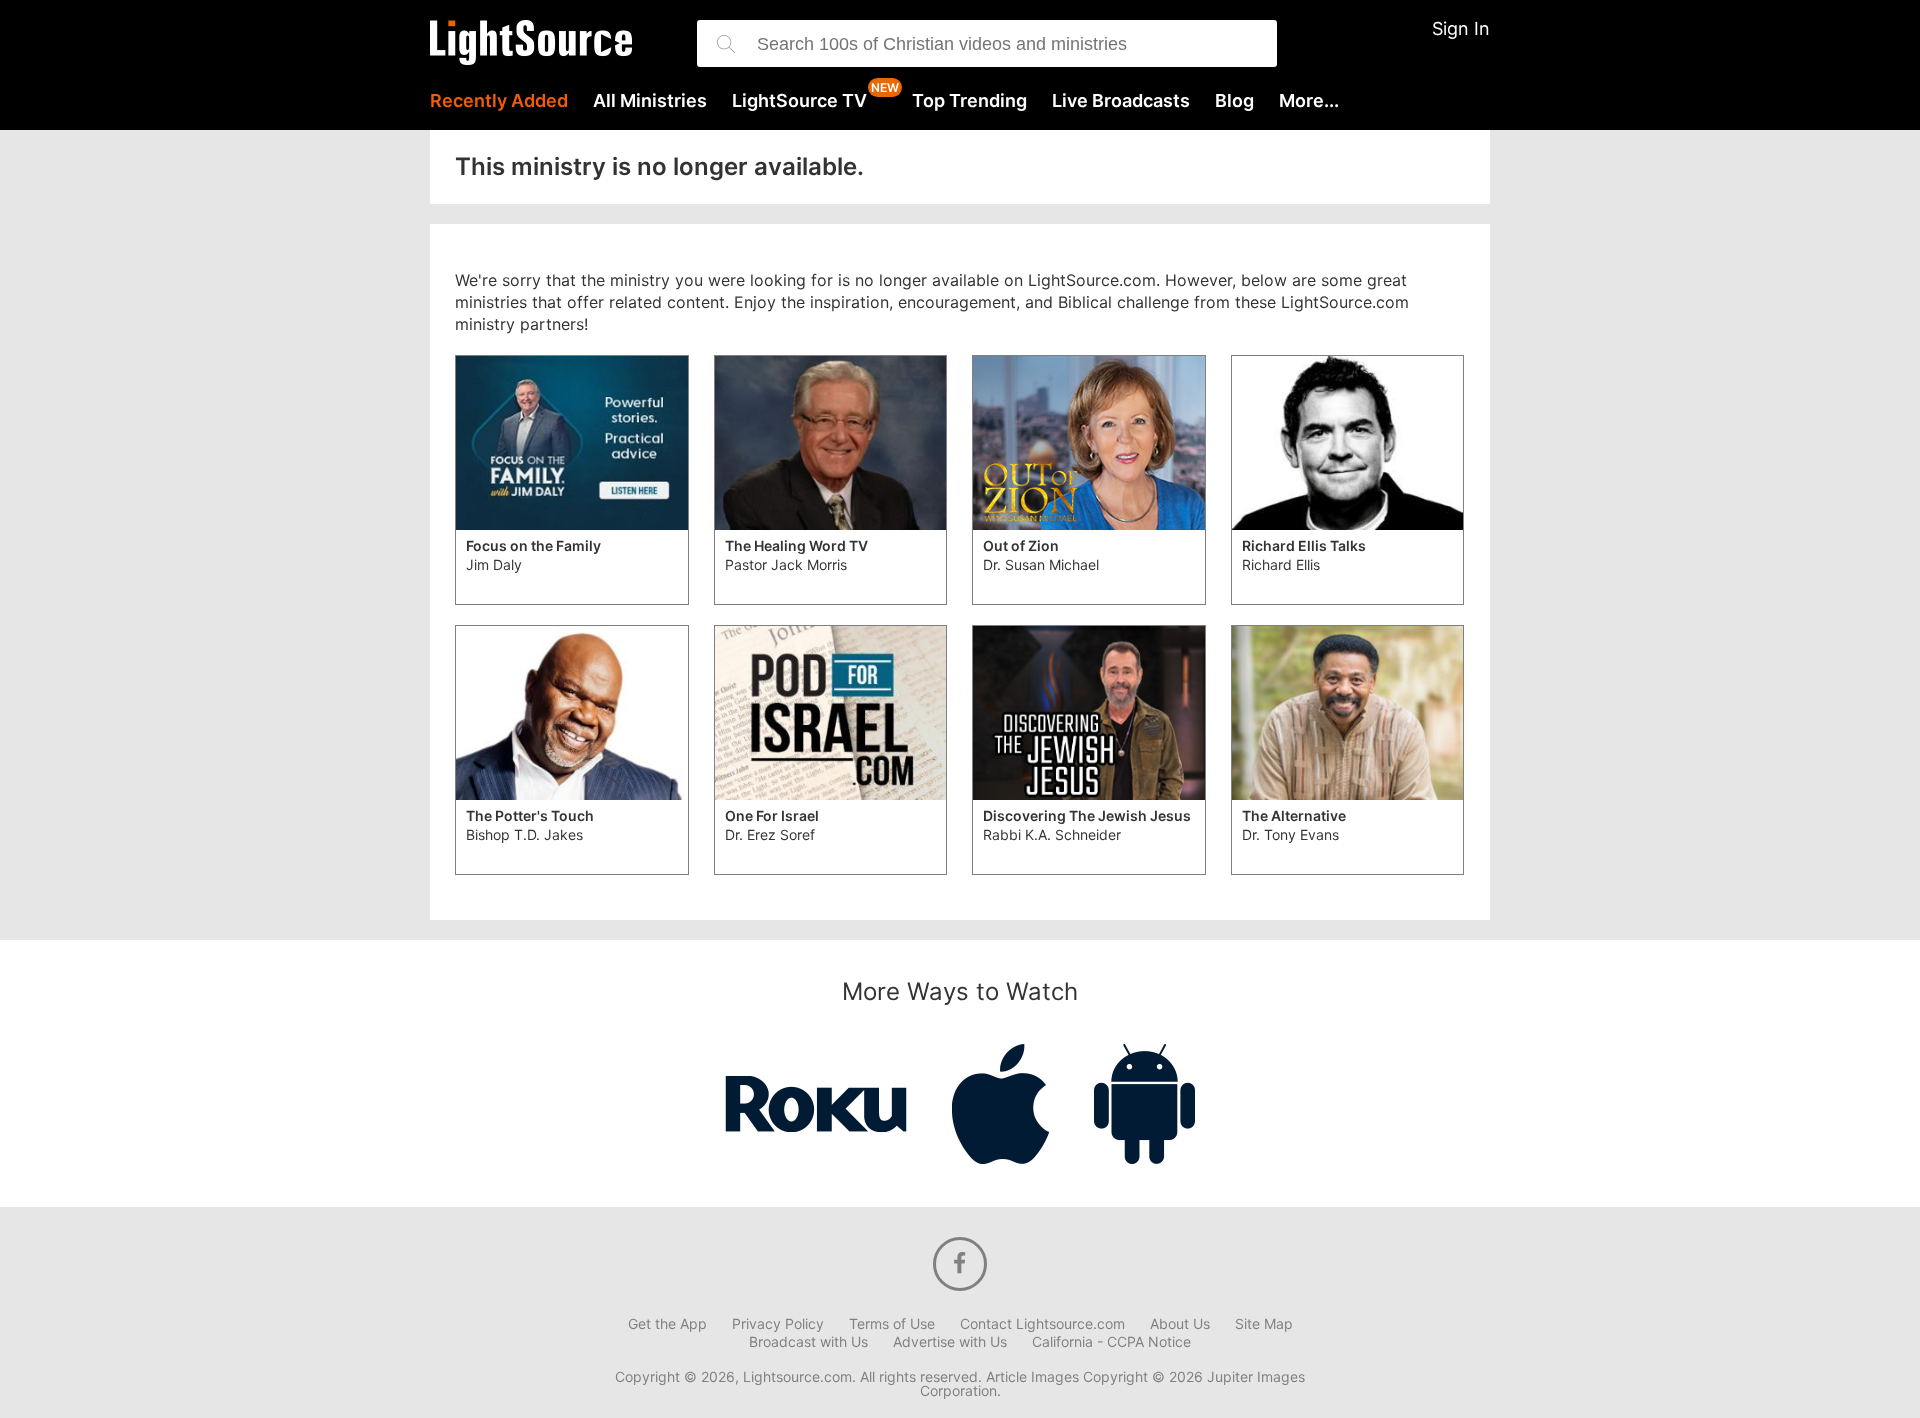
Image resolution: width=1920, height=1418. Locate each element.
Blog (1234, 101)
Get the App (667, 1324)
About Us (1180, 1324)
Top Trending (969, 101)
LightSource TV (799, 101)
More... (1309, 101)
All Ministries (650, 101)
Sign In (1461, 28)
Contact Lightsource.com (1042, 1324)
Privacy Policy (778, 1324)
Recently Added (499, 101)
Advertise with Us (950, 1342)
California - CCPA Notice (1111, 1342)
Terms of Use (892, 1324)
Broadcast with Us (808, 1342)
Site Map (1264, 1324)
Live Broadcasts (1121, 101)
